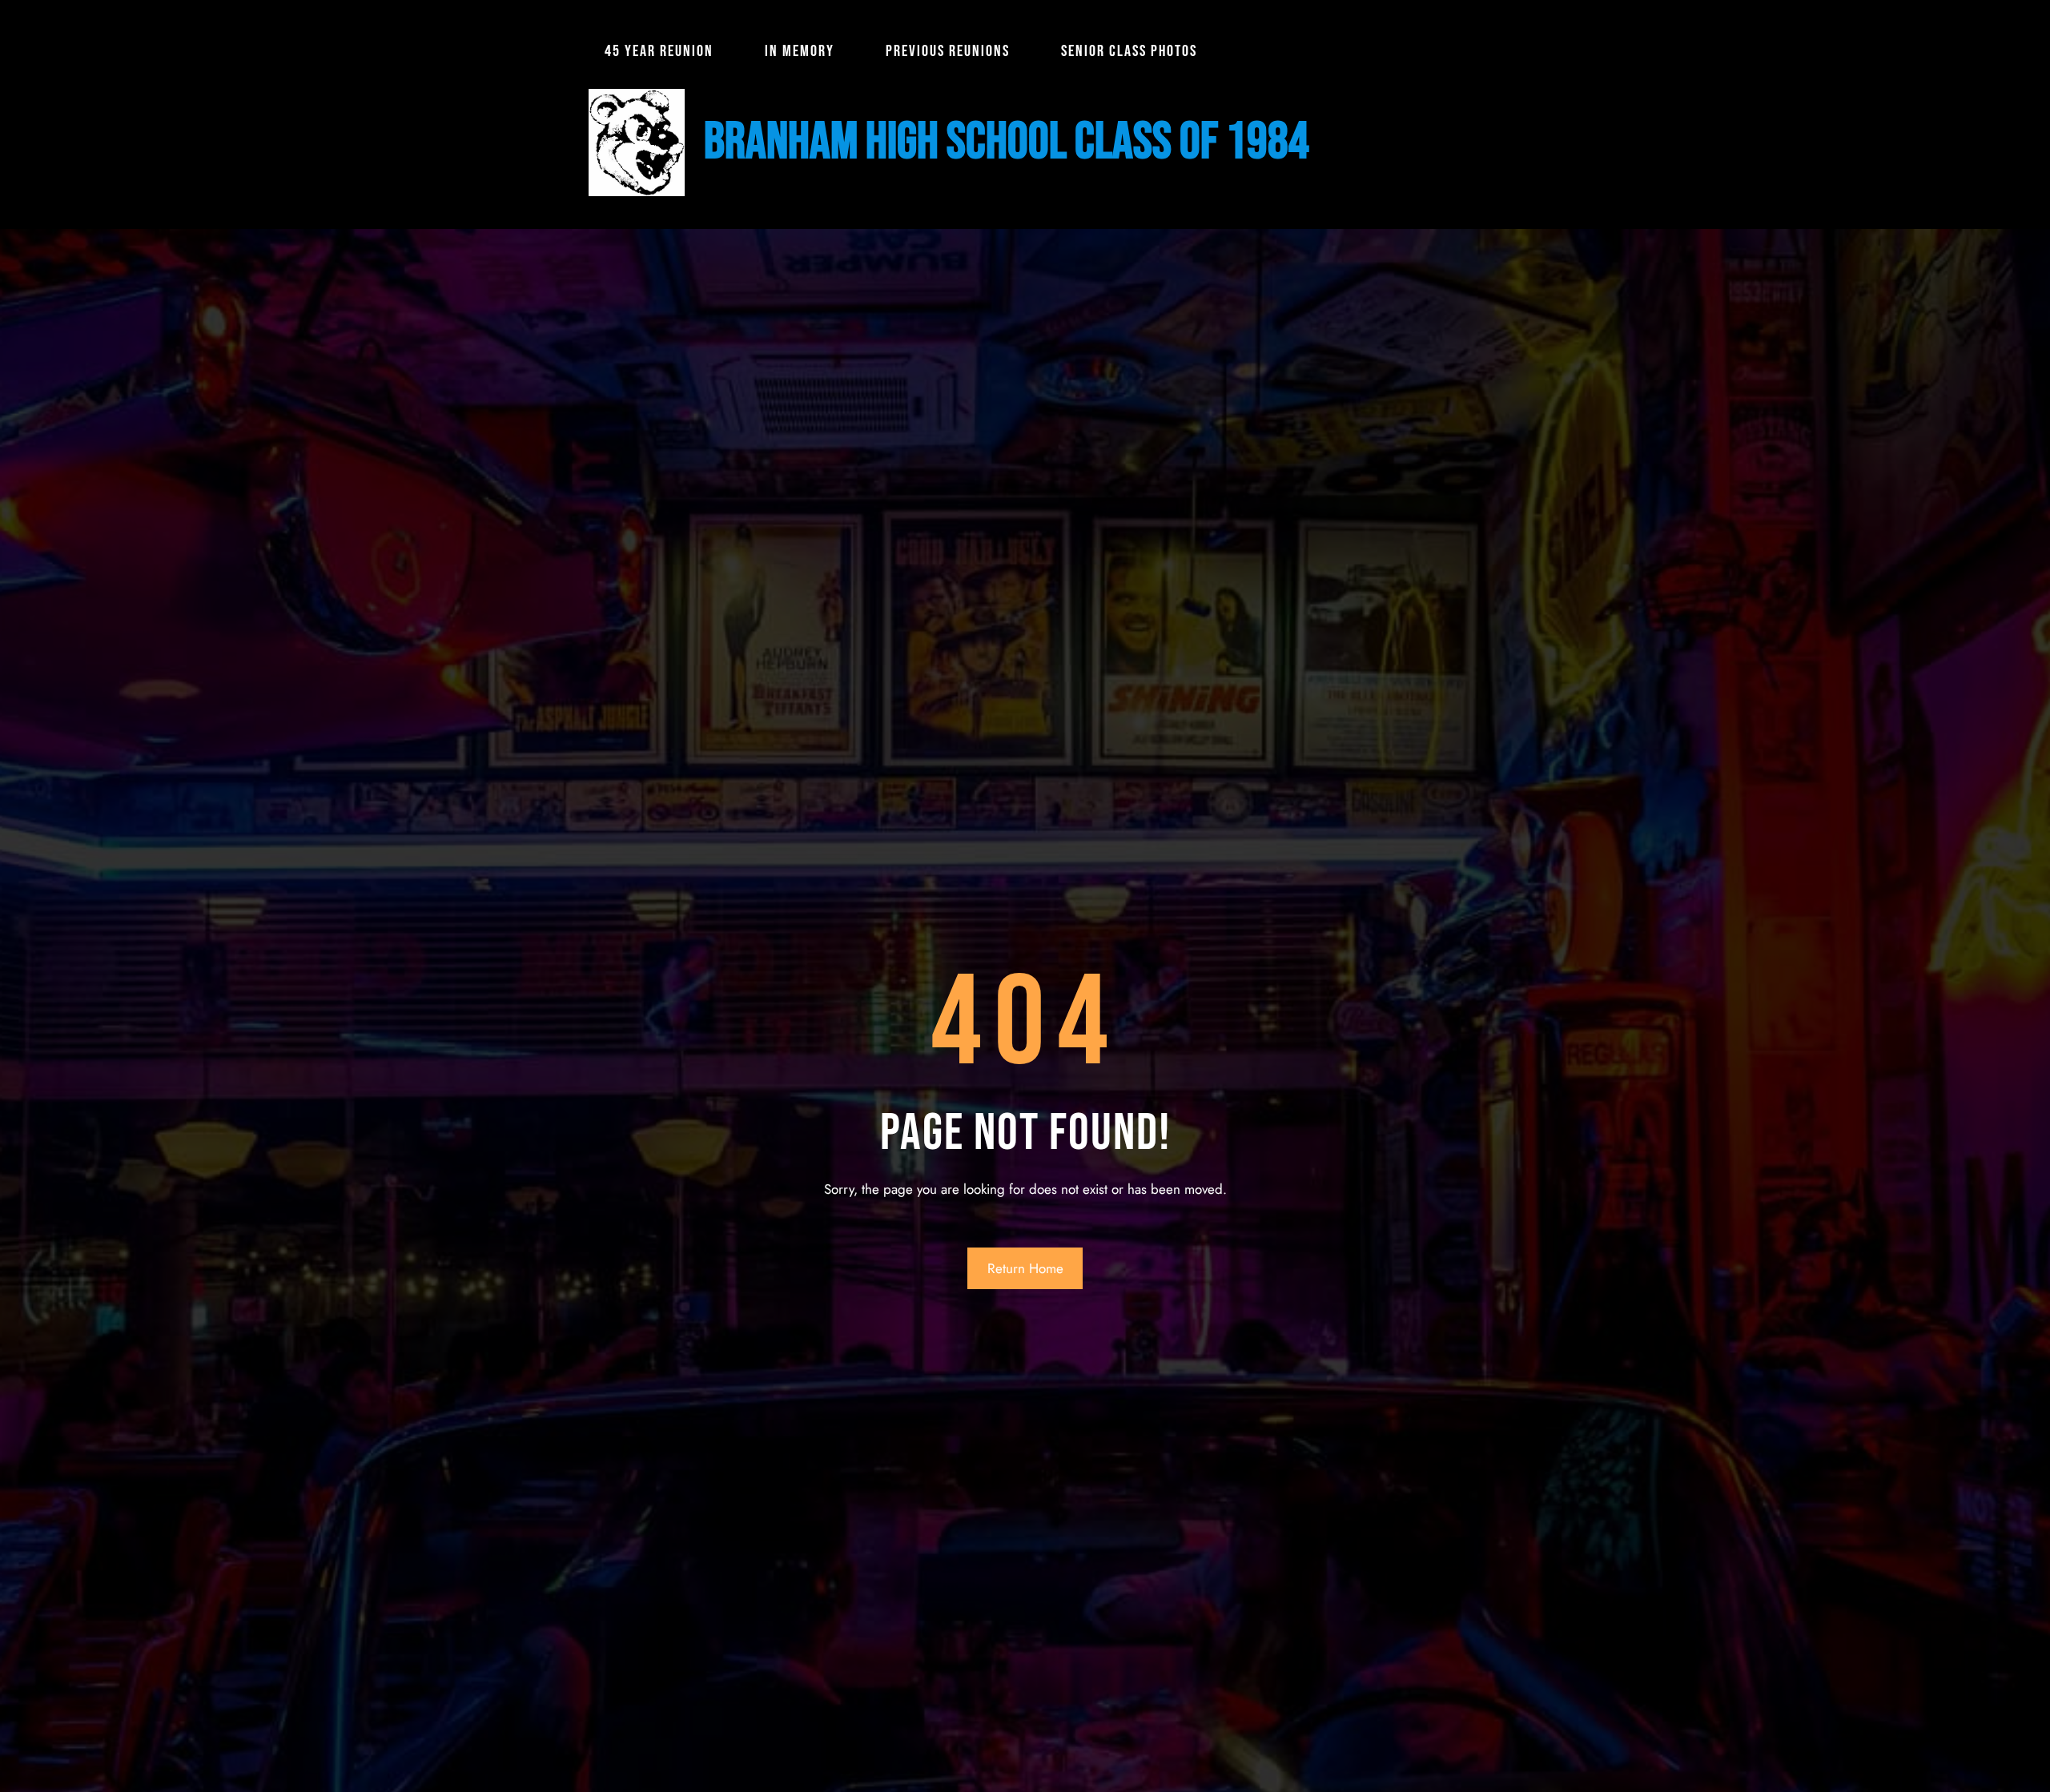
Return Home (1025, 1268)
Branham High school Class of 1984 (1007, 142)
